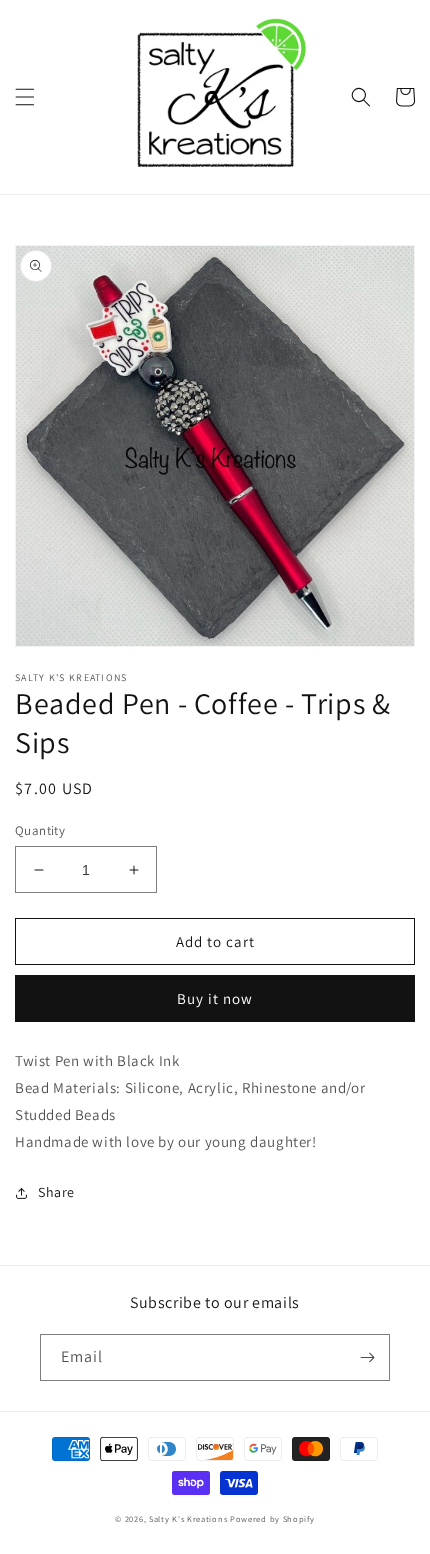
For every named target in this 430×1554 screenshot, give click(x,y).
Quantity (40, 830)
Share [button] (56, 1192)
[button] (25, 97)
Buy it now (215, 998)
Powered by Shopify (272, 1518)
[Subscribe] (367, 1357)
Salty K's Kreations (188, 1518)
